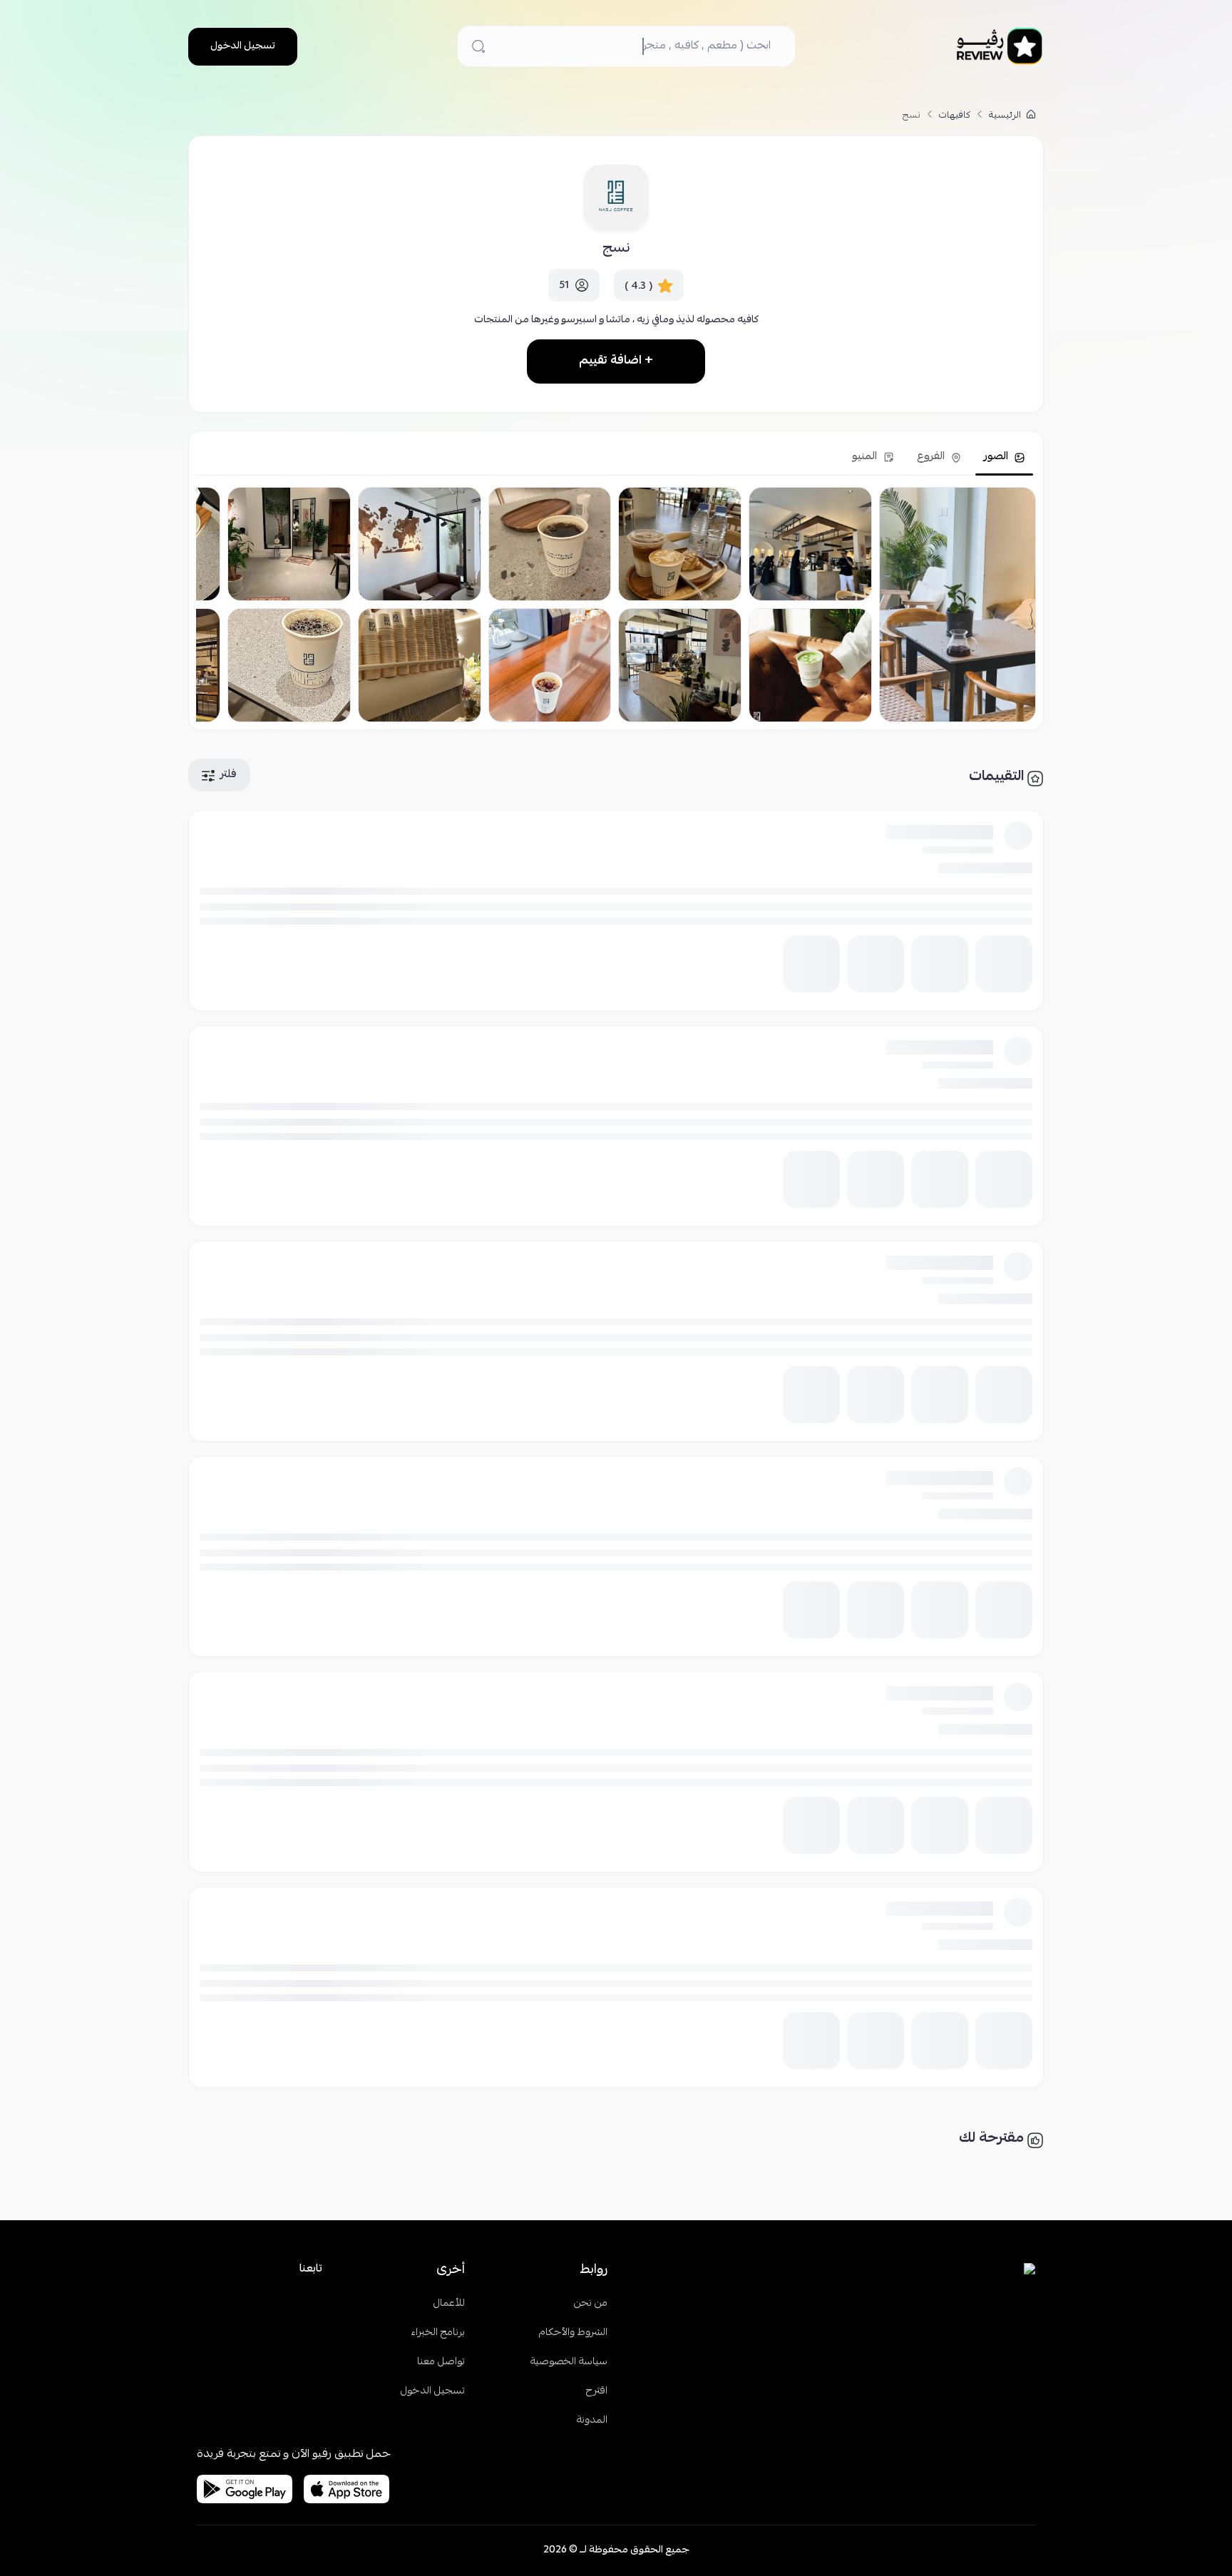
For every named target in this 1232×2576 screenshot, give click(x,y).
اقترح (597, 2392)
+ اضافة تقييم (616, 361)
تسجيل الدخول (243, 46)
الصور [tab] (997, 457)
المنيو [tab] (866, 457)
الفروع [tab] (932, 457)
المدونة (592, 2421)
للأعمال (449, 2304)
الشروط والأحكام (573, 2333)
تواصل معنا (441, 2362)
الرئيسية (1006, 116)
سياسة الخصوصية (569, 2362)
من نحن (591, 2304)
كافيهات (955, 116)
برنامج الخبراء (438, 2333)
